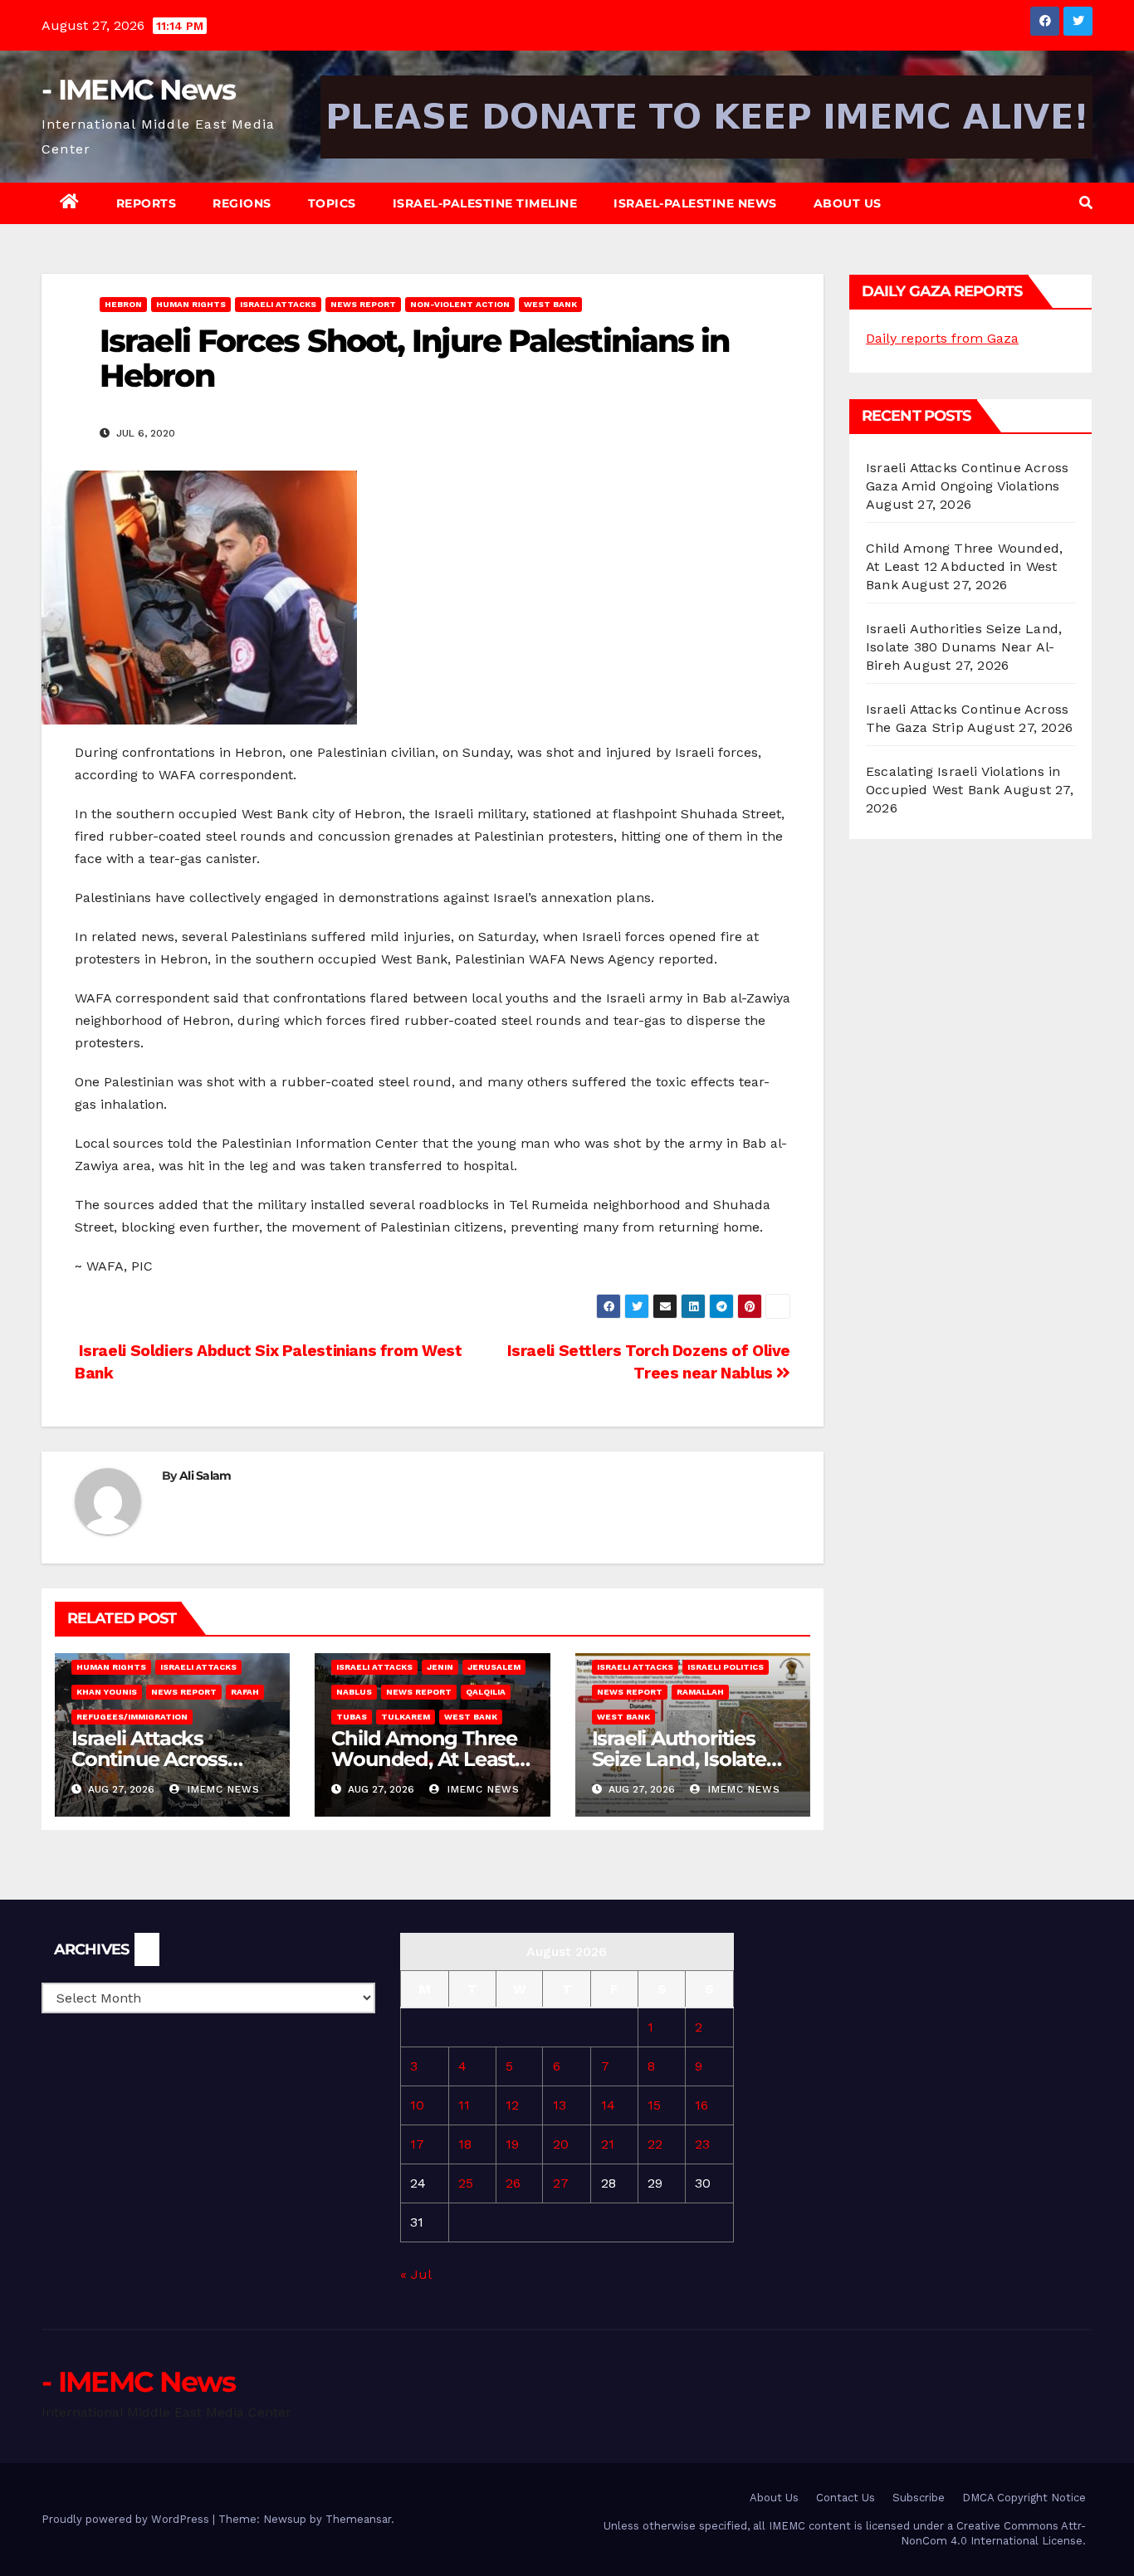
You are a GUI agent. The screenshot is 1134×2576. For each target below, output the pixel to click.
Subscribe (919, 2498)
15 (654, 2105)
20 (561, 2144)
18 (465, 2144)
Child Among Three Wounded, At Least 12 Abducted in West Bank (964, 566)
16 (701, 2105)
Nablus (354, 1692)
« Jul (415, 2274)
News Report (363, 304)
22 (655, 2144)
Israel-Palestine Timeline (485, 203)
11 (464, 2105)
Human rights (191, 304)
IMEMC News (222, 1789)
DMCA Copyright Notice (1024, 2498)
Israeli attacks (278, 304)
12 (512, 2105)
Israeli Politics (726, 1667)
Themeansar (358, 2519)
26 (513, 2183)
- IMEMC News (139, 90)
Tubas (352, 1717)
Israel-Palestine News (695, 203)
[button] (1086, 203)
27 (561, 2183)
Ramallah (700, 1692)
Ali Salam (205, 1476)
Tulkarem (406, 1717)
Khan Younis (107, 1692)
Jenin (440, 1667)
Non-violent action (460, 304)
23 (702, 2144)
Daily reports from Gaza (942, 338)
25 (466, 2183)
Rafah (245, 1692)
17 (417, 2144)
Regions (242, 203)
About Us (848, 203)
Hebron (123, 304)
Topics (332, 203)
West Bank (550, 304)
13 (560, 2105)
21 (608, 2144)
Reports (147, 203)
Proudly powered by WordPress (127, 2519)
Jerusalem (494, 1667)
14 (608, 2105)
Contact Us (846, 2498)
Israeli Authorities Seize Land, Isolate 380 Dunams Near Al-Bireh (964, 647)
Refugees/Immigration (132, 1717)
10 (417, 2105)
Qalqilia (486, 1692)
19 (512, 2144)
